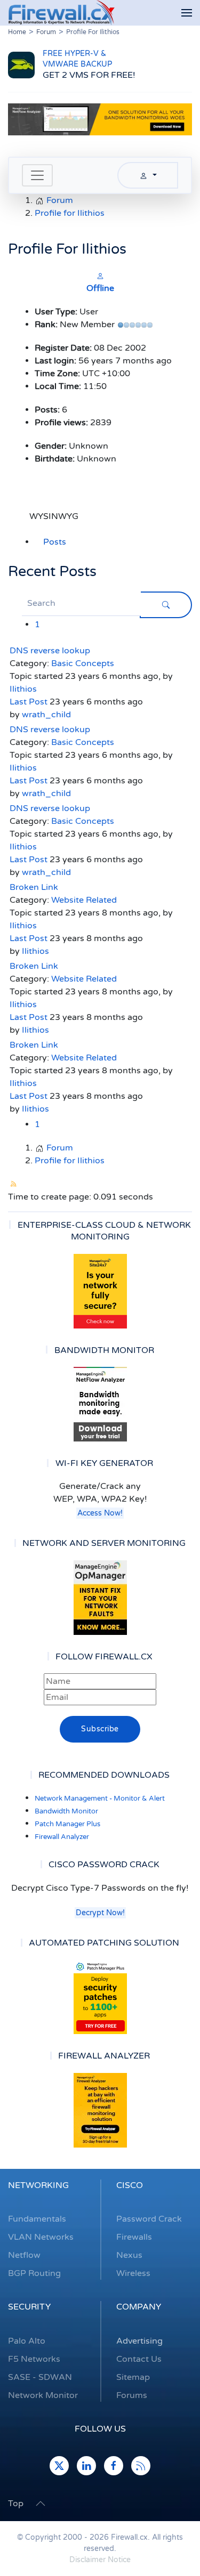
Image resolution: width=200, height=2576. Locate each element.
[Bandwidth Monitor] (100, 1404)
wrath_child (46, 715)
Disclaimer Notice (100, 2560)
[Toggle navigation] (37, 175)
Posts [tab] (55, 542)
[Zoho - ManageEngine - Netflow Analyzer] (100, 119)
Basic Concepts (83, 663)
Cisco (130, 2185)
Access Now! (100, 1513)
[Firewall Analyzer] (100, 2110)
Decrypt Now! (100, 1913)
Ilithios (23, 689)
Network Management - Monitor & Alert (100, 1799)
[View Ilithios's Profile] (100, 276)
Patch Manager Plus (67, 1824)
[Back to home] (61, 13)
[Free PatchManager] (100, 1997)
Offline (100, 288)
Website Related (84, 900)
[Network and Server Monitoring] (100, 1597)
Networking (38, 2185)
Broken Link (34, 887)
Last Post (29, 702)
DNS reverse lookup (50, 651)
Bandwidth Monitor (66, 1811)
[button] (187, 13)
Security (29, 2307)
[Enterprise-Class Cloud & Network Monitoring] (100, 1291)
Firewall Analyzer (62, 1837)
